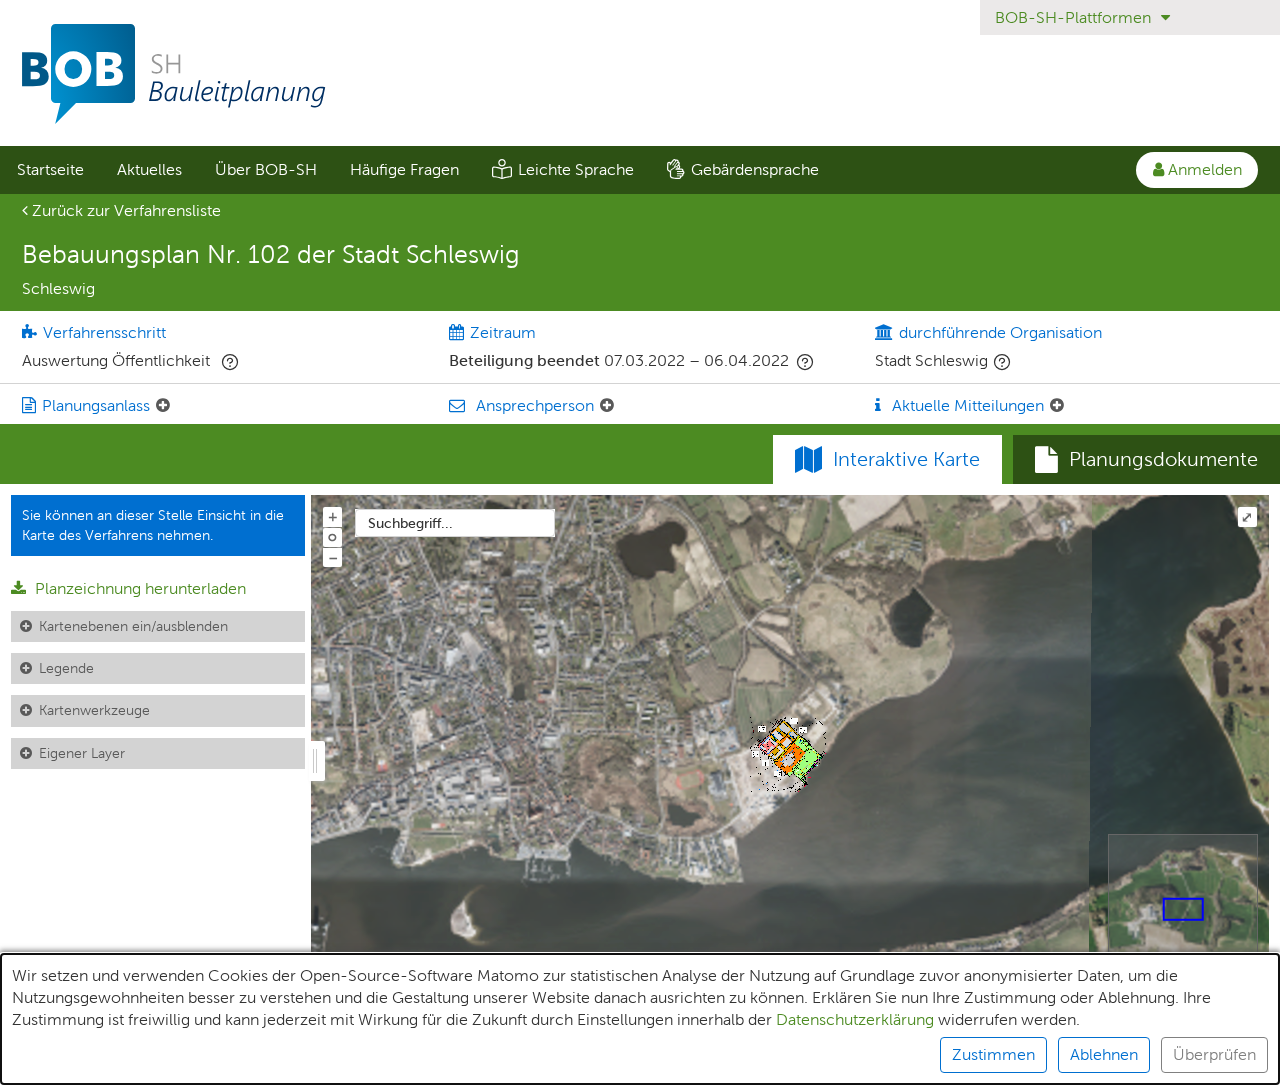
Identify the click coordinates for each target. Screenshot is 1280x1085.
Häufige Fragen (404, 169)
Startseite (50, 169)
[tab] (1146, 460)
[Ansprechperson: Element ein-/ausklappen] (607, 406)
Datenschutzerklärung (855, 1019)
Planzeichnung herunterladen (138, 588)
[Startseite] (640, 74)
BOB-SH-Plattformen (1075, 17)
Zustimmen (993, 1054)
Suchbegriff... (410, 523)
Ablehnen (1104, 1054)
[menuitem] (50, 170)
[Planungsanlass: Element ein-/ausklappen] (163, 406)
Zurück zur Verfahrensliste (124, 210)
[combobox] (455, 523)
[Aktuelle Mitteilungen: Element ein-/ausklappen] (1057, 406)
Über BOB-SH (266, 169)
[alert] (640, 1019)
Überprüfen (1214, 1054)
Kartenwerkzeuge (94, 710)
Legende (66, 668)
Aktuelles (149, 169)
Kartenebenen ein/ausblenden (133, 626)
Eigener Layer (82, 753)
